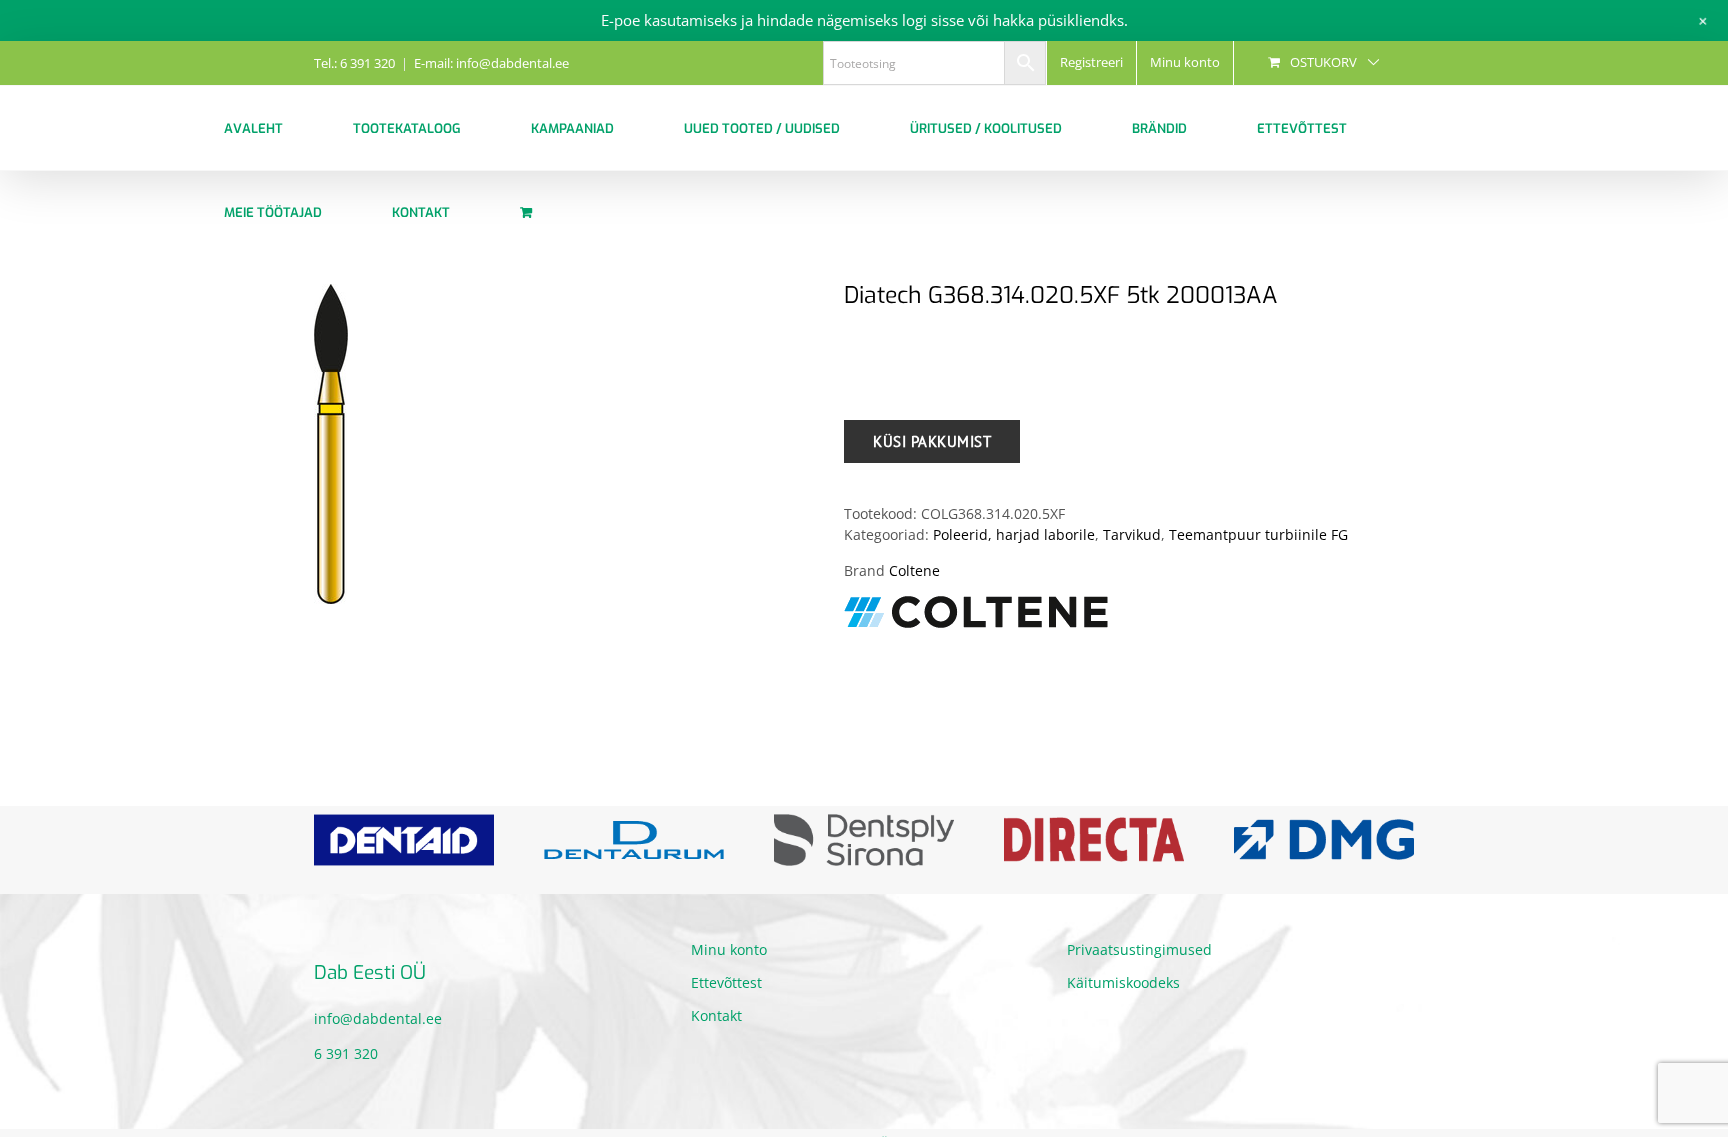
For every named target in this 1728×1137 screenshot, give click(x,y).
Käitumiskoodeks (1123, 982)
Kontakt (716, 1015)
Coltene (914, 570)
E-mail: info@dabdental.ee (491, 63)
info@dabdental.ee (378, 1018)
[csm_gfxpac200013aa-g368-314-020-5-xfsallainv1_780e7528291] (564, 444)
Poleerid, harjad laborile (1014, 534)
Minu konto (729, 949)
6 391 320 (346, 1053)
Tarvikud (1132, 534)
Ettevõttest (726, 982)
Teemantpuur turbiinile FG (1258, 534)
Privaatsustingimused (1139, 949)
